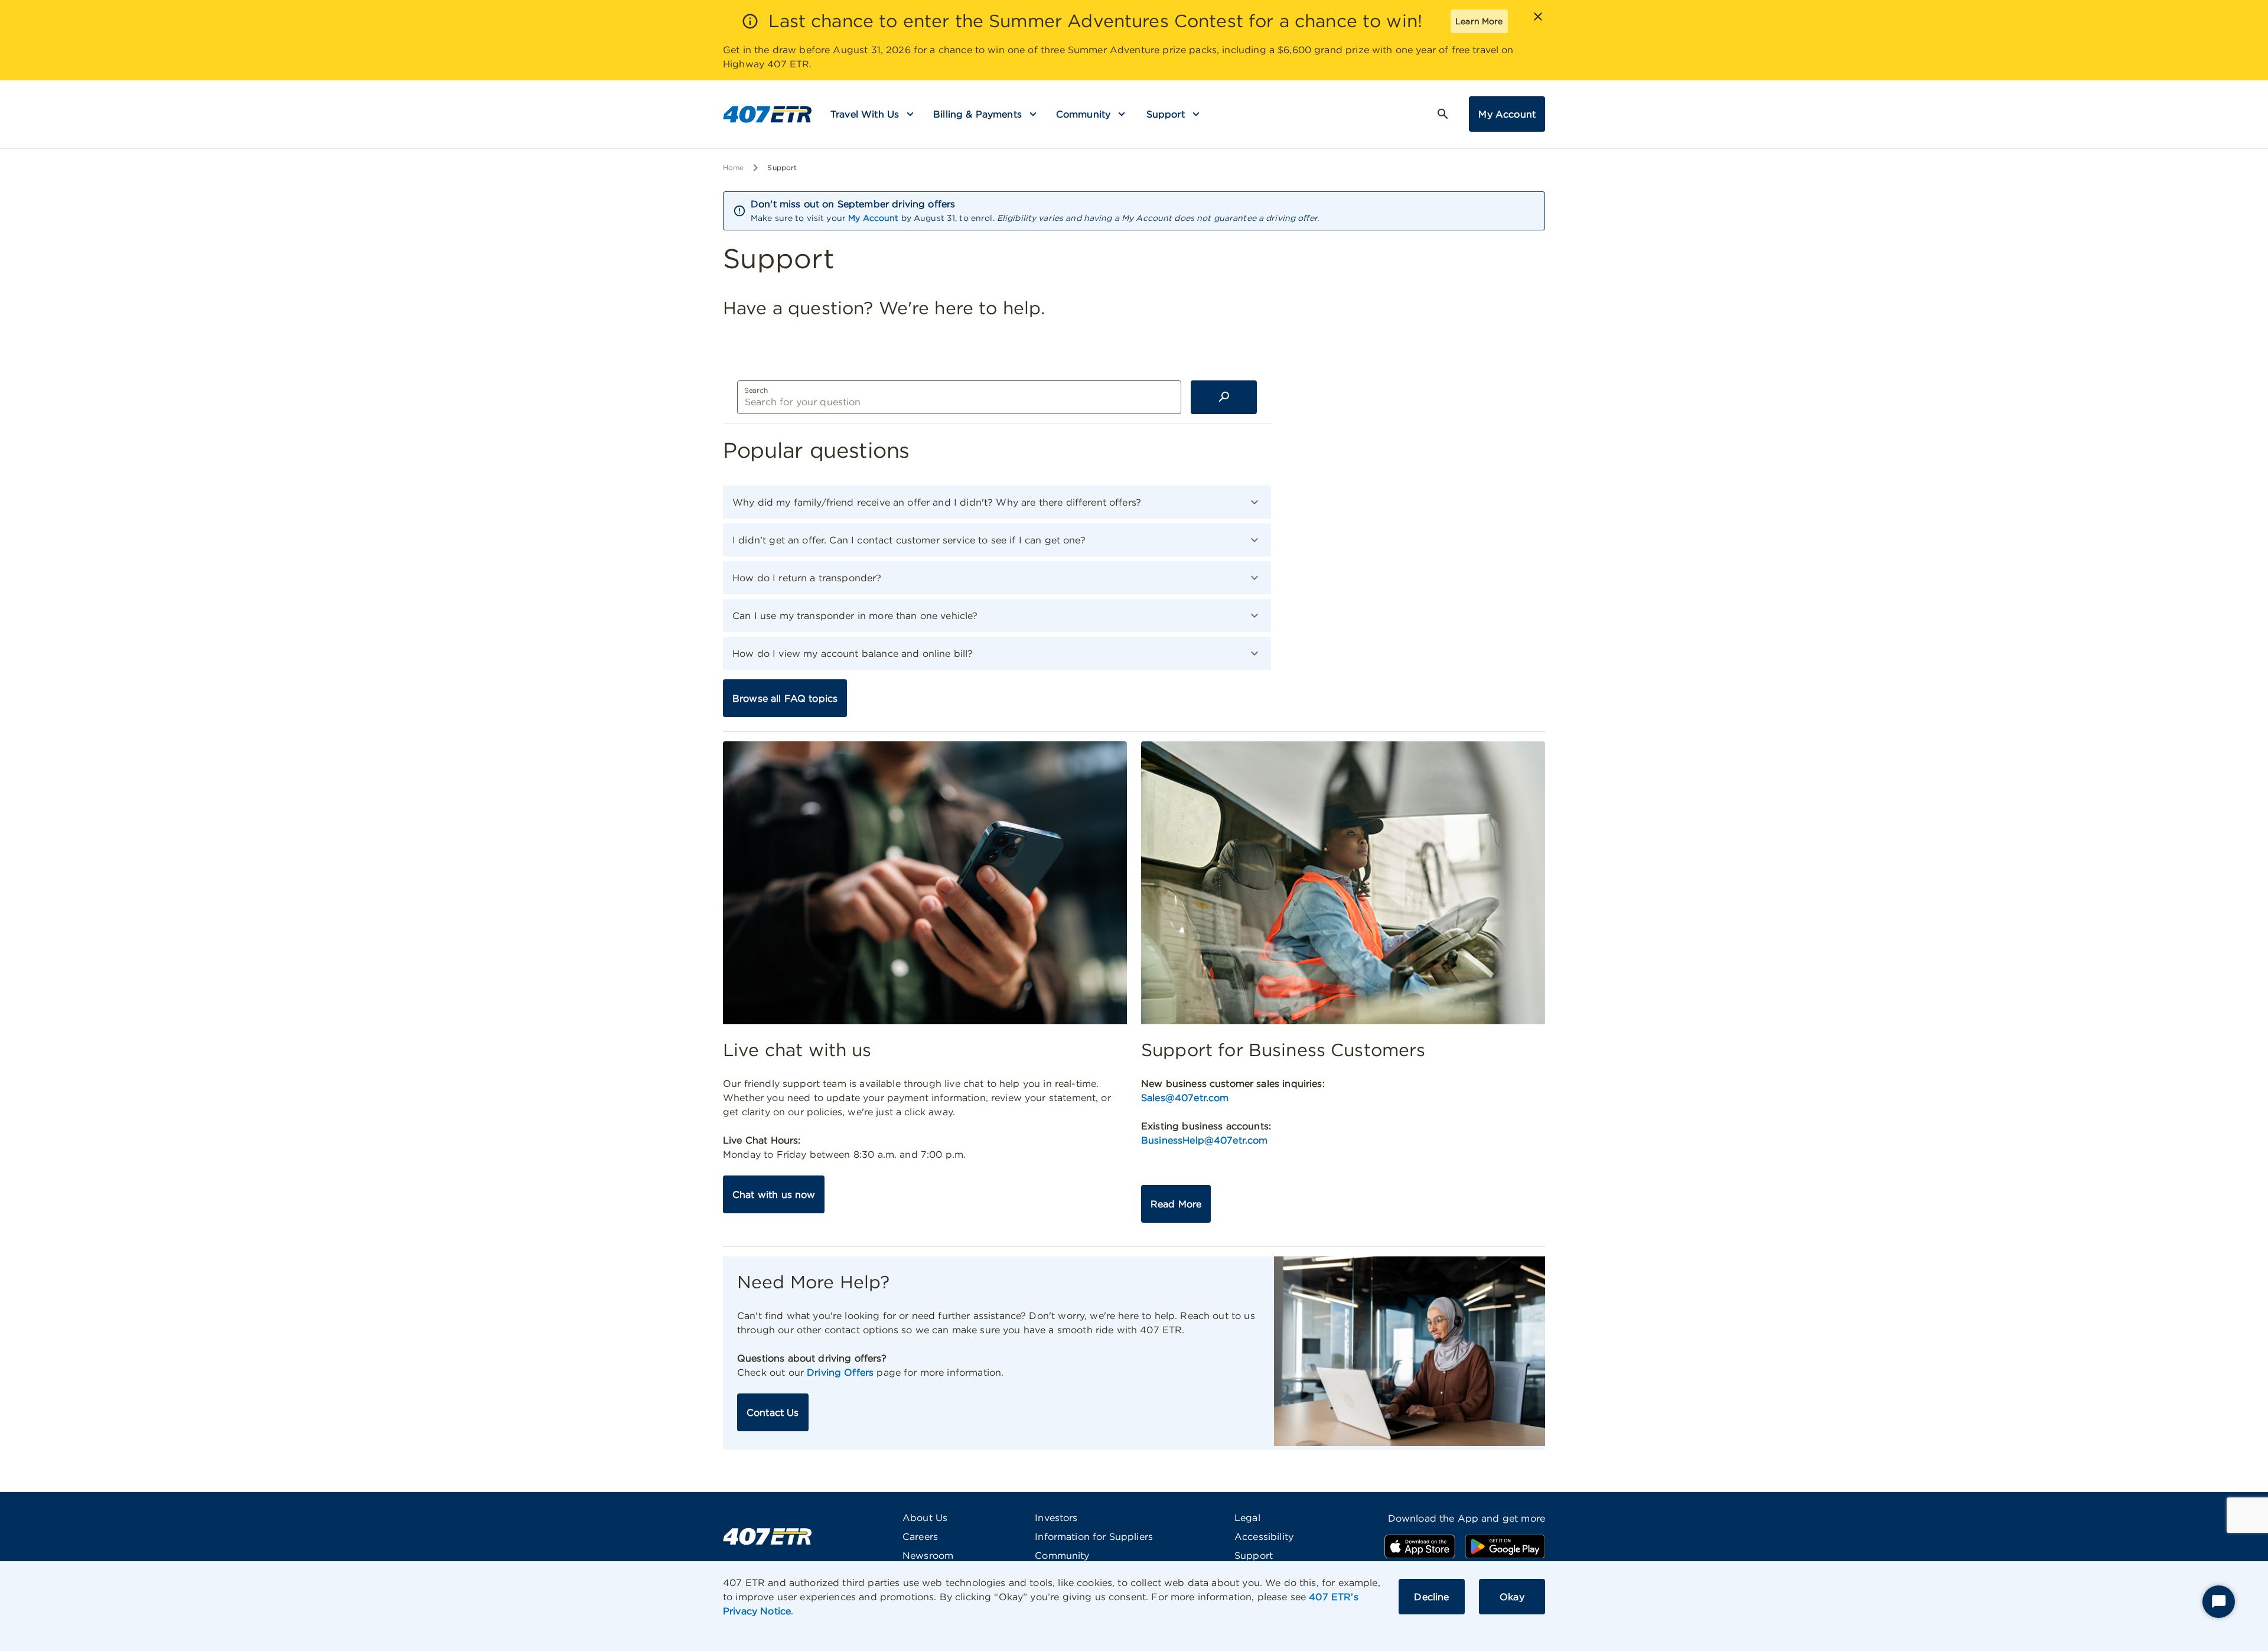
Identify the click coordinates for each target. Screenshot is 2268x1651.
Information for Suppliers (1094, 1536)
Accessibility (1264, 1536)
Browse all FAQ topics (785, 698)
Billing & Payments (977, 114)
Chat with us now (774, 1194)
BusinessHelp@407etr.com (1204, 1140)
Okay (1512, 1597)
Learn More (1479, 21)
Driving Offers (840, 1372)
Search (756, 390)
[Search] (1224, 397)
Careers (920, 1536)
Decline (1431, 1597)
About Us (925, 1518)
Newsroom (928, 1555)
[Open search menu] (1443, 114)
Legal (1247, 1518)
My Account (1507, 114)
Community (1083, 114)
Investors (1056, 1518)
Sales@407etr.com (1185, 1098)
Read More (1176, 1204)
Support (1166, 114)
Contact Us (773, 1412)
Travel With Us (865, 114)
